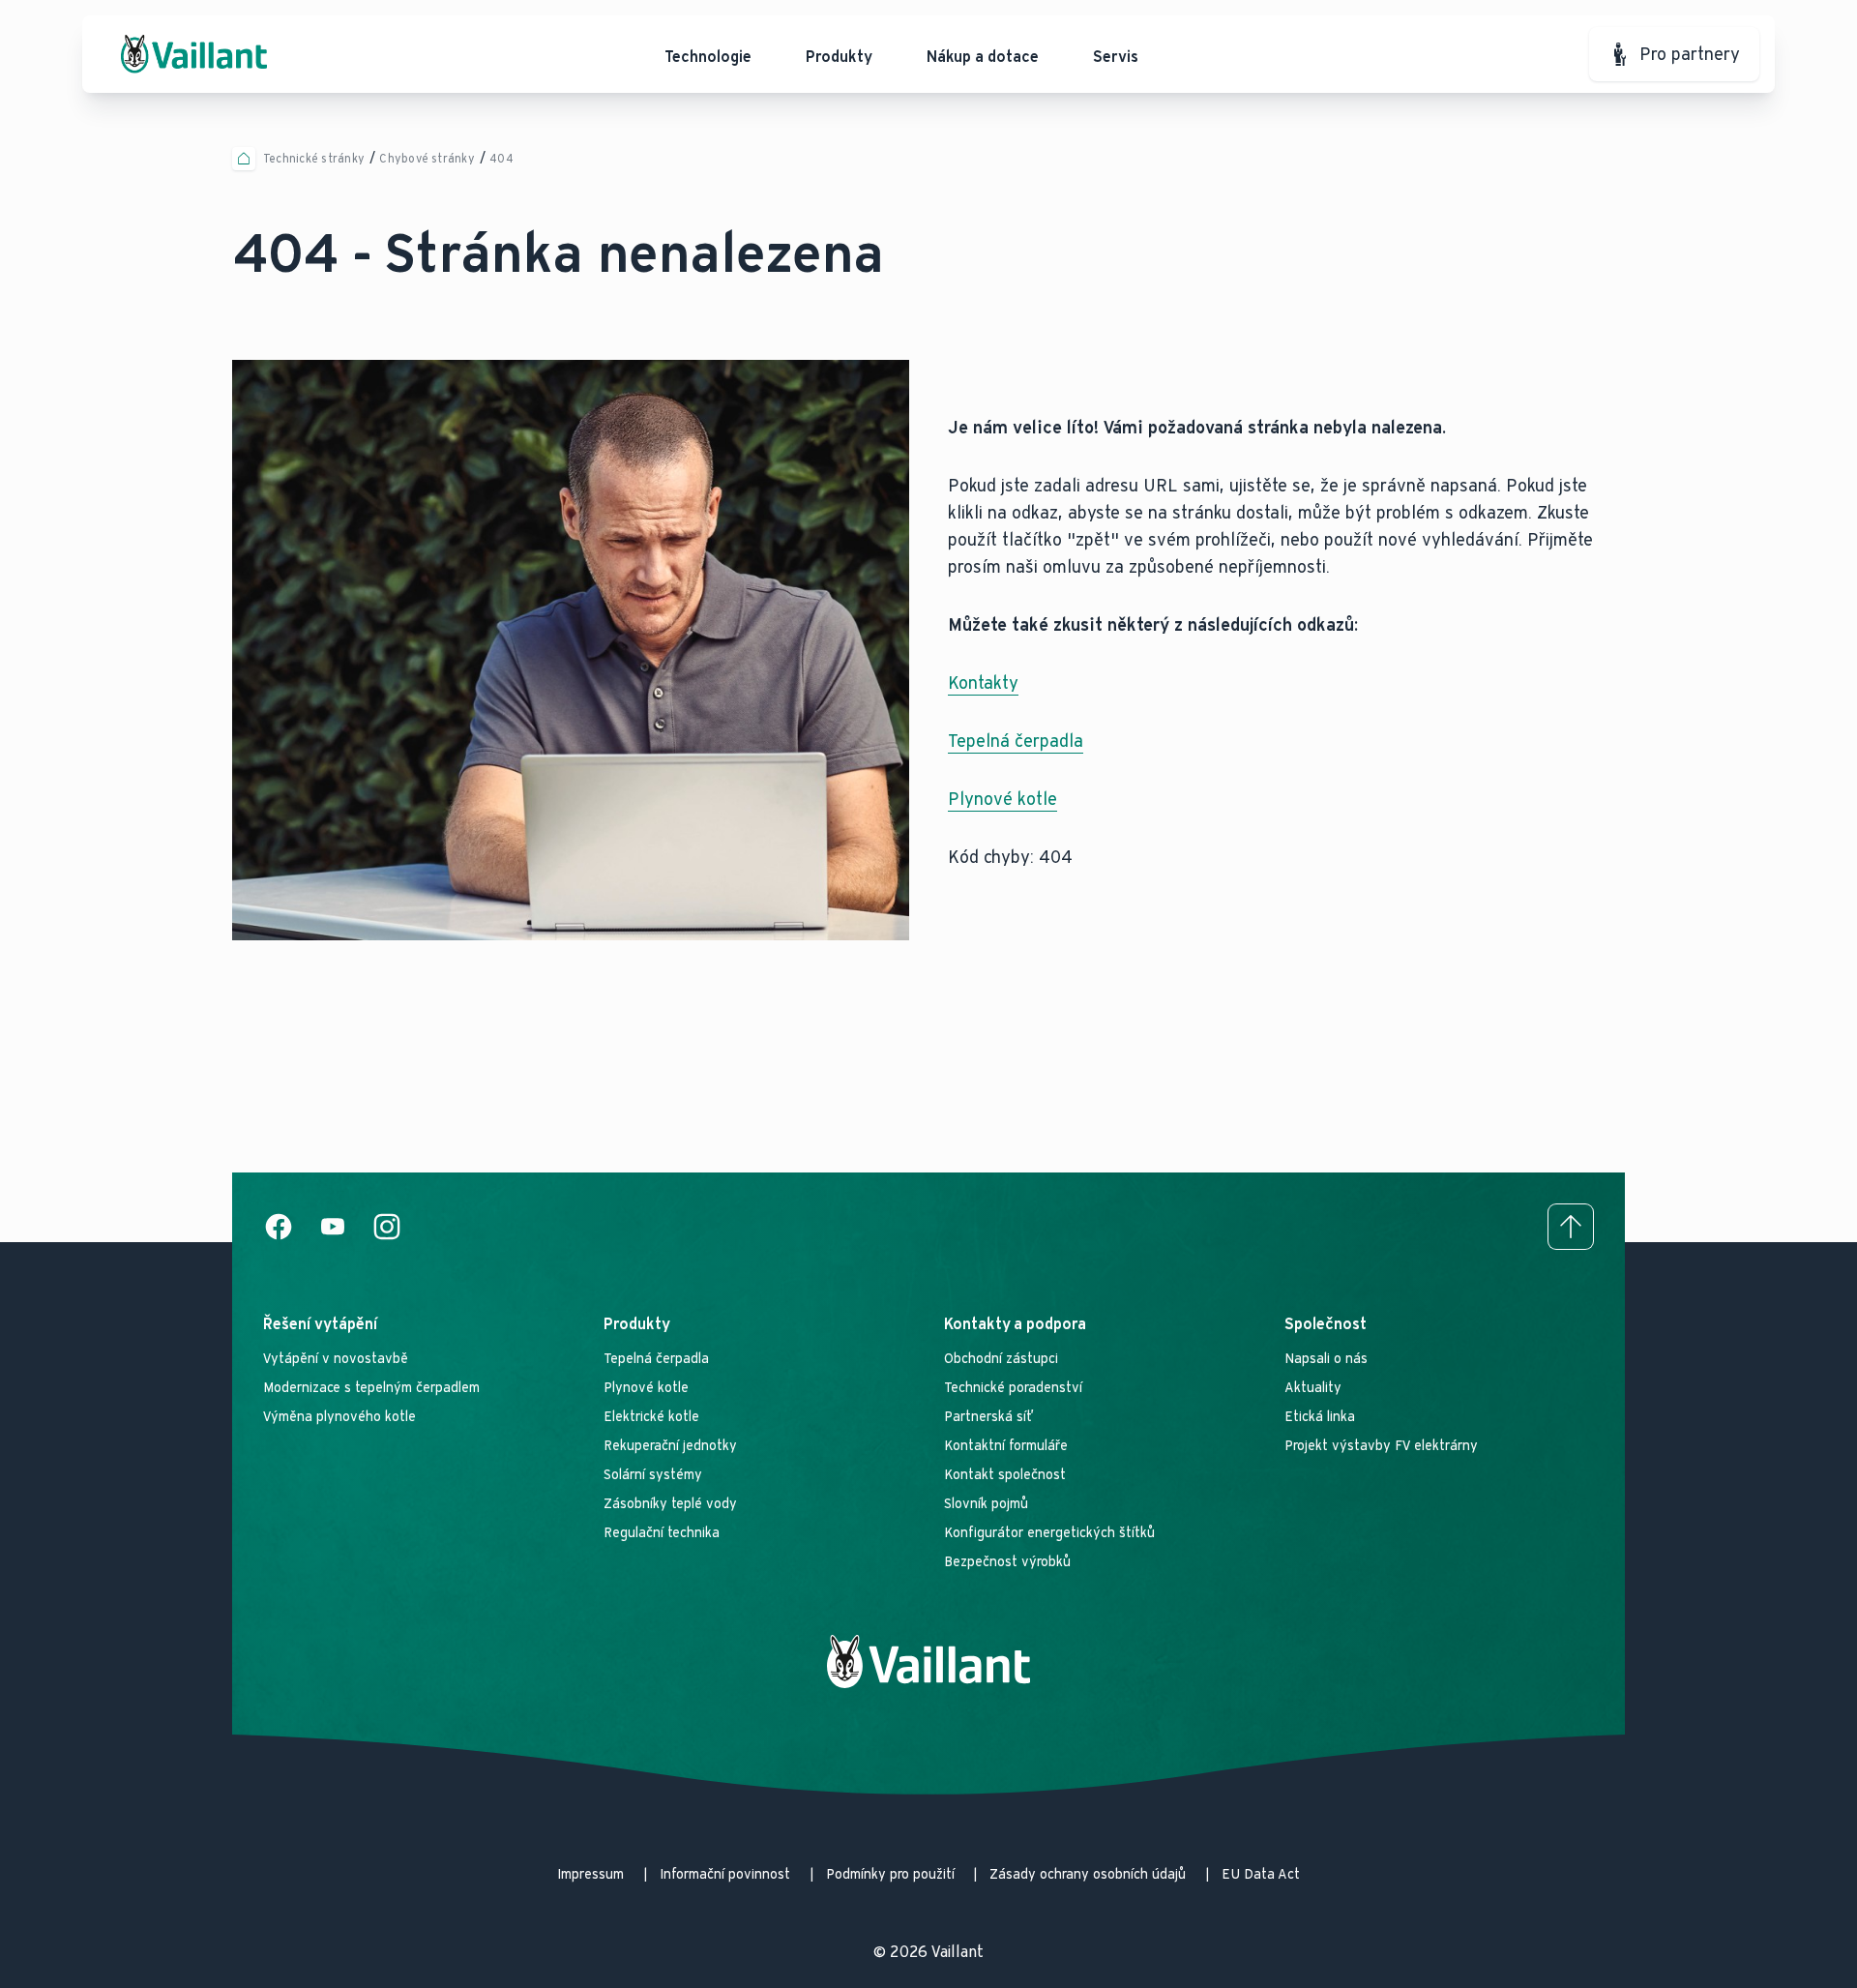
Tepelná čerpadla (1016, 741)
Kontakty (983, 683)
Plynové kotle (1002, 799)
